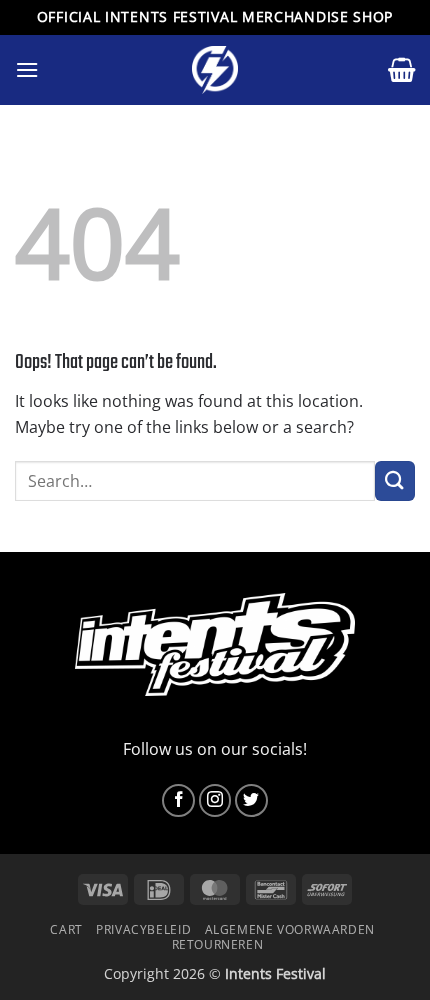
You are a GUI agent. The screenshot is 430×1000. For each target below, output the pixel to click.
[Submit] (395, 480)
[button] (27, 69)
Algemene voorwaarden (290, 929)
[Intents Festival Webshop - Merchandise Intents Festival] (215, 70)
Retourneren (218, 944)
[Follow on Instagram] (215, 800)
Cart (66, 929)
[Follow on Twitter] (251, 800)
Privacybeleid (143, 929)
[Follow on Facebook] (178, 800)
